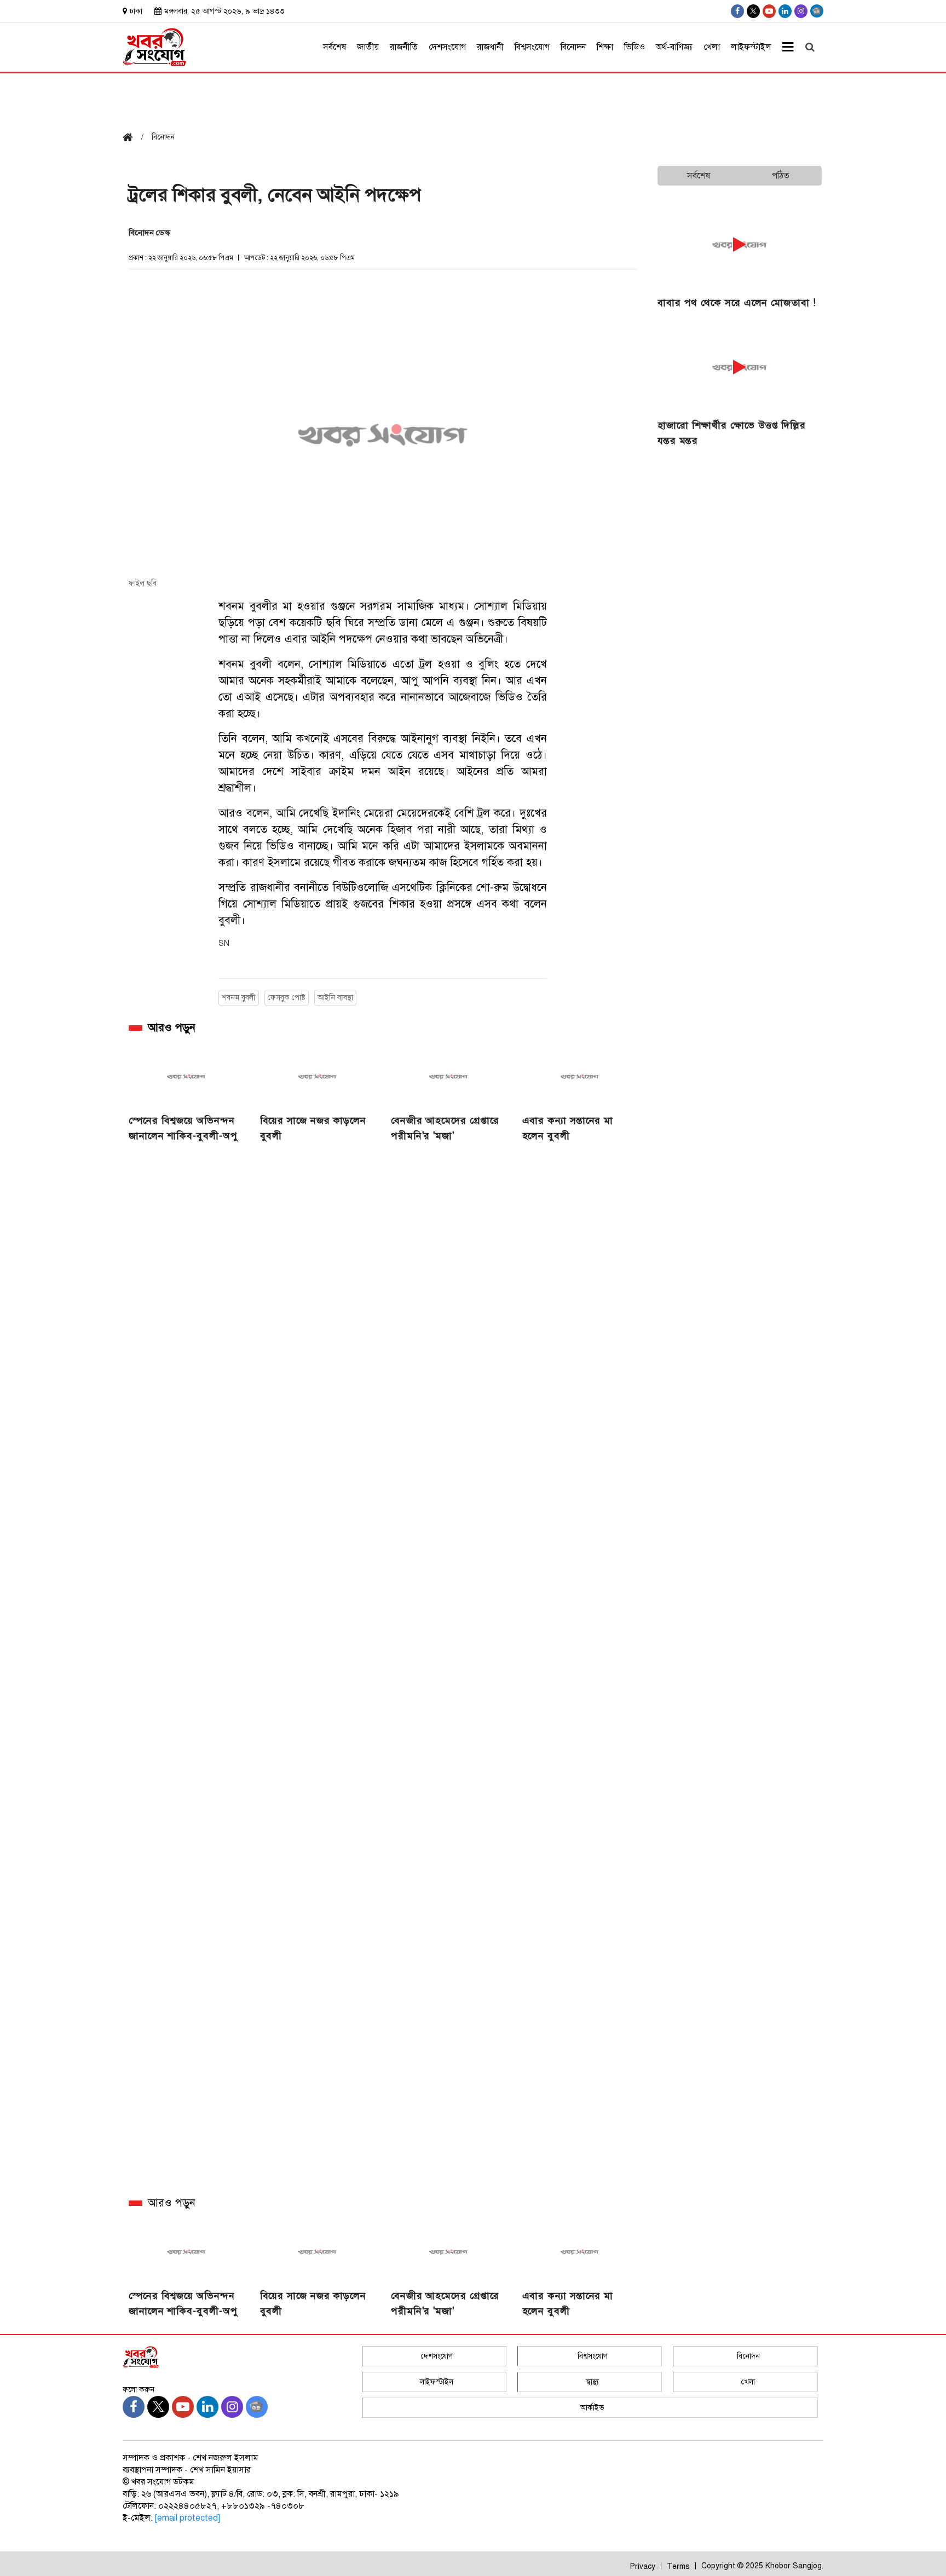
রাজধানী (490, 47)
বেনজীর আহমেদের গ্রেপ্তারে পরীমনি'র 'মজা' (445, 1128)
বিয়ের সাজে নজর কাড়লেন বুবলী (313, 1128)
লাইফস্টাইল (751, 47)
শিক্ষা (605, 47)
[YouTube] (769, 11)
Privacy (643, 2566)
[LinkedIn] (785, 11)
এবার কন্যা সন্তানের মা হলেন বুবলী (568, 1128)
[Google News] (817, 11)
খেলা (712, 47)
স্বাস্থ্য (592, 2382)
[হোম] (132, 138)
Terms (678, 2566)
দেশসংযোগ (447, 47)
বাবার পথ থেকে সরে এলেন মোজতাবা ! (737, 303)
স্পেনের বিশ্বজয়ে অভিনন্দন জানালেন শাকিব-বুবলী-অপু (183, 1128)
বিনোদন (573, 47)
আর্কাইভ (592, 2408)
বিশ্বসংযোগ (532, 47)
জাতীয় (368, 47)
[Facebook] (737, 11)
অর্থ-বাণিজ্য (674, 47)
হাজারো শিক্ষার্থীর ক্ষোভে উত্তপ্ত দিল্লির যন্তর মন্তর (732, 433)
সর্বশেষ (334, 47)
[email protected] (188, 2518)
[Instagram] (801, 11)
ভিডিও (634, 47)
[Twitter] (753, 11)
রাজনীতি (404, 47)
